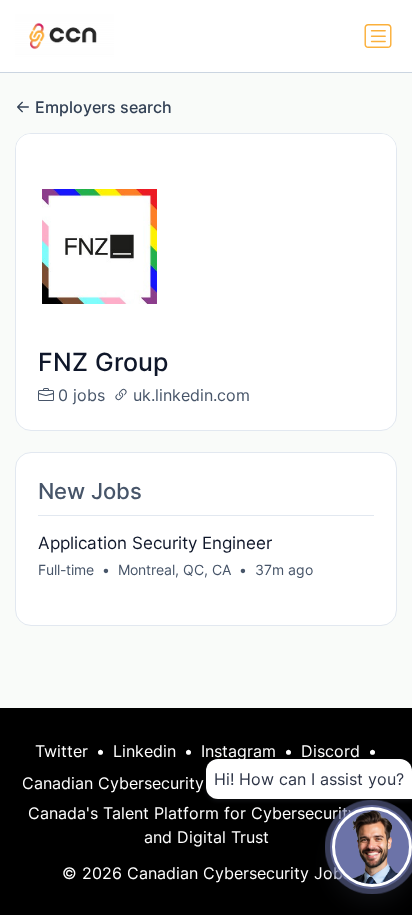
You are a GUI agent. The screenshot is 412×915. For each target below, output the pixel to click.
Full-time (66, 569)
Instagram (238, 751)
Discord (330, 751)
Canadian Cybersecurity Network (148, 783)
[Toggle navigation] (378, 36)
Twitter (61, 751)
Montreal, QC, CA (174, 569)
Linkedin (144, 751)
